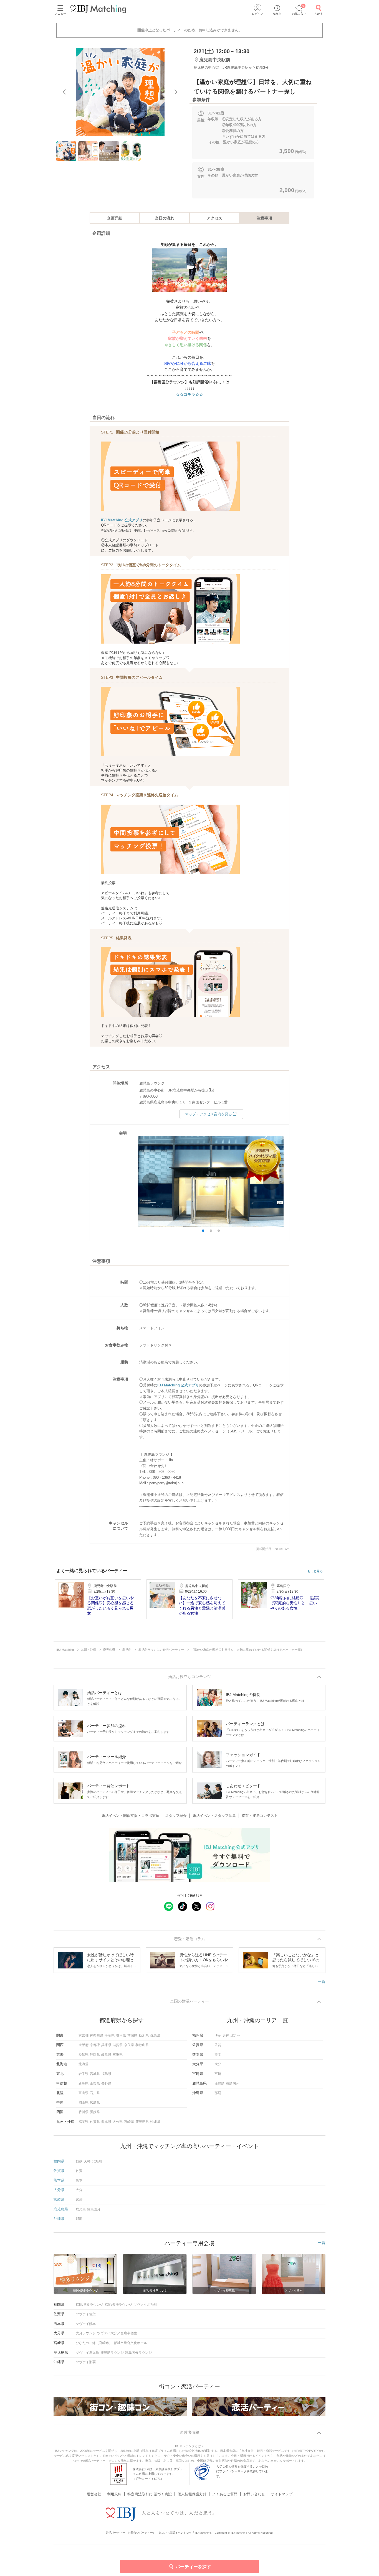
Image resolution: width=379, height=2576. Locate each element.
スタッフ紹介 (176, 1816)
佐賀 (218, 2045)
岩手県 (84, 2074)
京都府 (95, 2045)
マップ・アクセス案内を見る (209, 1114)
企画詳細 (115, 218)
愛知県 (84, 2055)
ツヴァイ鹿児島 (87, 2353)
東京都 (84, 2036)
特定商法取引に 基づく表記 (150, 2494)
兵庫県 (106, 2045)
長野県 (106, 2083)
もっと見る (315, 1571)
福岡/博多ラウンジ (89, 2305)
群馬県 (155, 2036)
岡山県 (84, 2103)
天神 (226, 2036)
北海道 (84, 2064)
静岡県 (95, 2055)
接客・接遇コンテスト (260, 1816)
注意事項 (264, 218)
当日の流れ (165, 218)
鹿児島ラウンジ (112, 2353)
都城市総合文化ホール (130, 2343)
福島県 (106, 2074)
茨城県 (132, 2036)
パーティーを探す (193, 2567)
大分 (218, 2064)
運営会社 (94, 2494)
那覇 (218, 2093)
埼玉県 (121, 2036)
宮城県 (95, 2074)
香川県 (84, 2112)
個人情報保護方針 (192, 2494)
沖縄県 (155, 2122)
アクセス (214, 218)
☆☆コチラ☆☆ (189, 394)
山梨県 (95, 2083)
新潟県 (84, 2083)
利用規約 (114, 2494)
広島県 (95, 2103)
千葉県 (110, 2036)
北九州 (236, 2036)
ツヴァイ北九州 (145, 2305)
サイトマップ (282, 2494)
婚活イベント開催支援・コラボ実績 (130, 1816)
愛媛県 (95, 2112)
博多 (218, 2036)
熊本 (218, 2055)
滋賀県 (118, 2045)
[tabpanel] (120, 92)
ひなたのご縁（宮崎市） (94, 2343)
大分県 (118, 2122)
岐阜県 (106, 2055)
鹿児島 (219, 2083)
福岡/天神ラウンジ (118, 2305)
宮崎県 (129, 2122)
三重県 (118, 2055)
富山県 (84, 2093)
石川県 (95, 2093)
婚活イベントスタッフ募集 (214, 1816)
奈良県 (129, 2045)
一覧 (322, 1981)
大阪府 (84, 2045)
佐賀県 (95, 2122)
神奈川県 (97, 2036)
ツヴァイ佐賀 (86, 2314)
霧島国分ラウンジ (138, 2353)
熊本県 (106, 2122)
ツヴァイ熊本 (86, 2324)
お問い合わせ (254, 2494)
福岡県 (84, 2122)
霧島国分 (233, 2083)
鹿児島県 (142, 2122)
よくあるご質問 (225, 2494)
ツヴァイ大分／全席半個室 (117, 2333)
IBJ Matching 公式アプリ (122, 520)
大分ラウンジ (86, 2333)
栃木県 (144, 2036)
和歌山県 (142, 2045)
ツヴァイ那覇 (86, 2362)
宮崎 (218, 2074)
